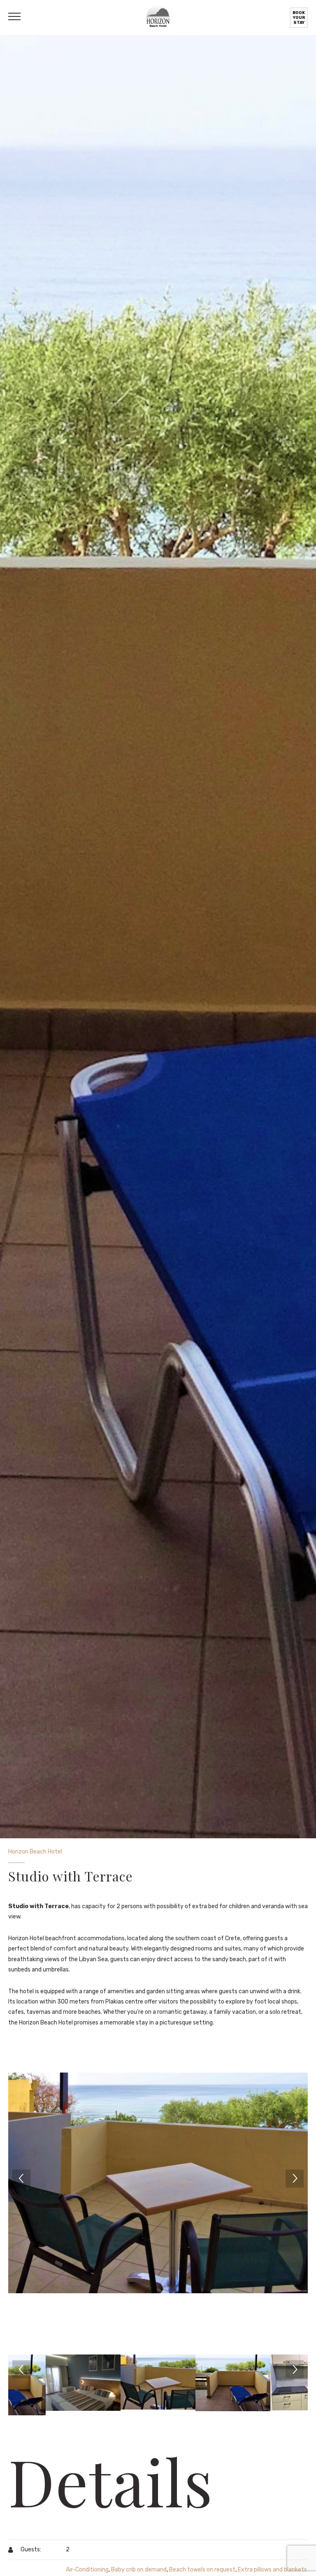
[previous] (21, 2179)
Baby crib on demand (139, 2570)
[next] (295, 2179)
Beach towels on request (202, 2570)
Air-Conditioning (87, 2570)
